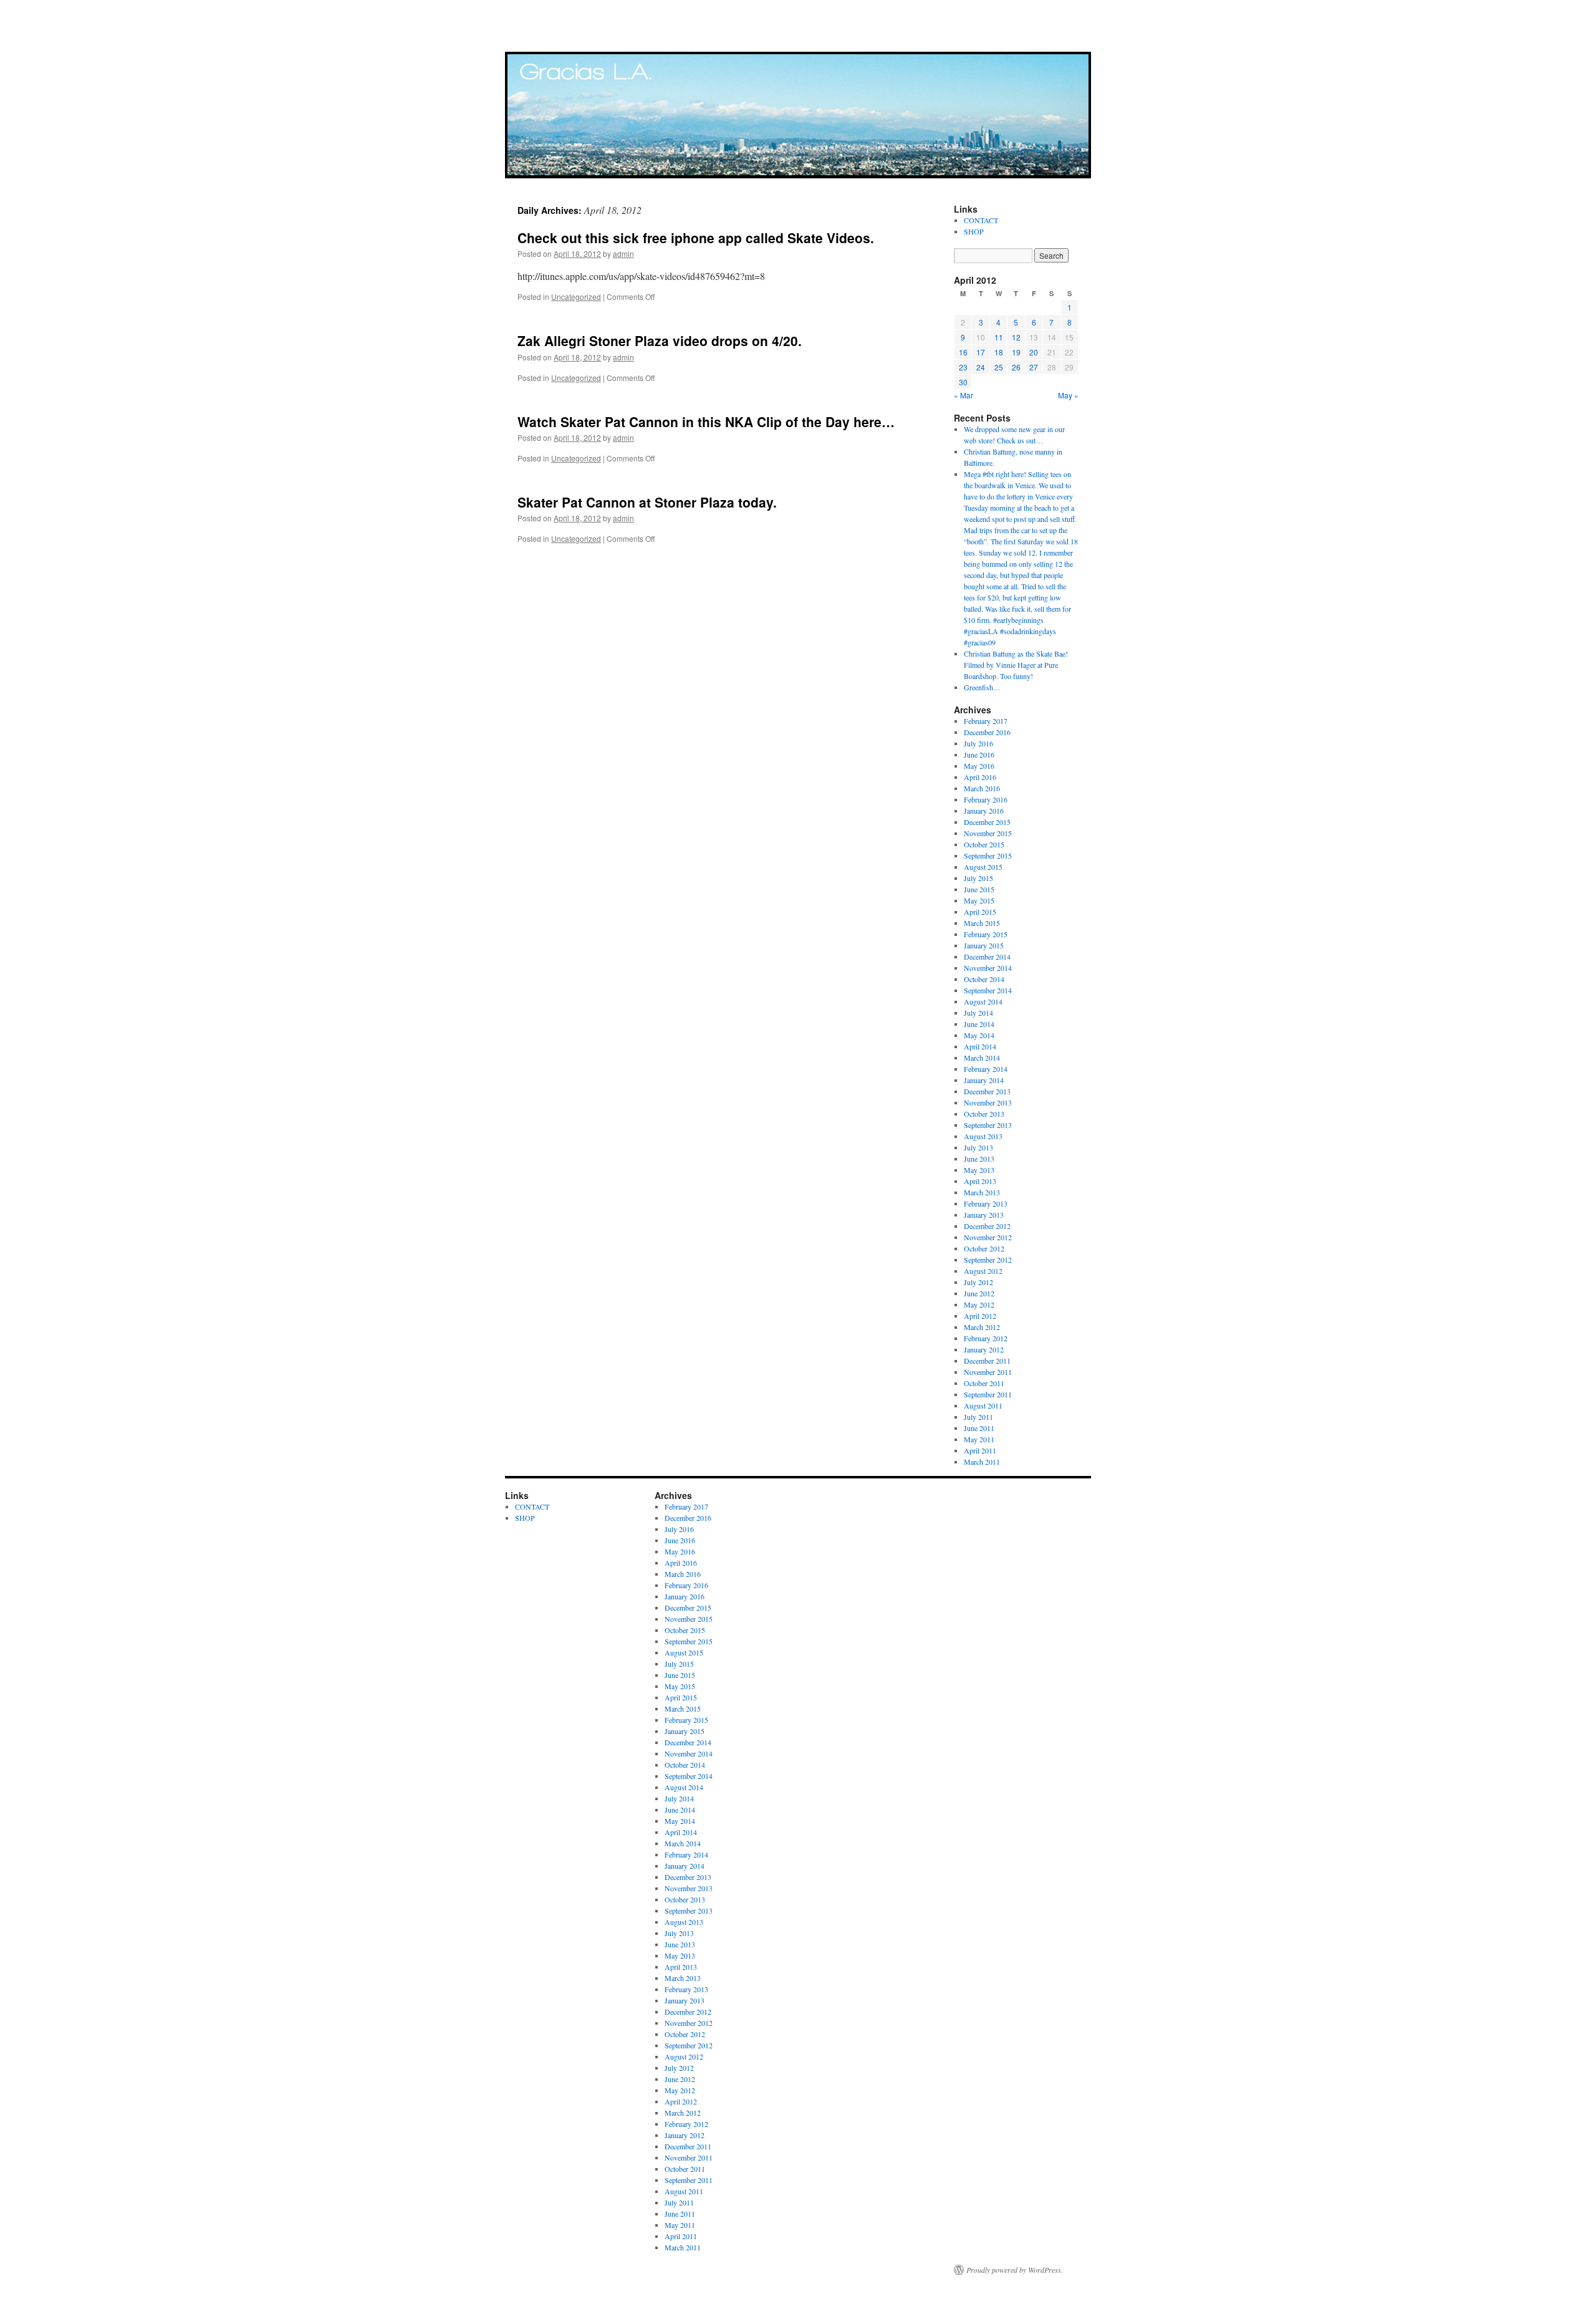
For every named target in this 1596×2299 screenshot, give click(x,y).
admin (623, 253)
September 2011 (988, 1394)
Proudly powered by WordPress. (1015, 2270)
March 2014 (982, 1058)
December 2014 (987, 957)
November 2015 (988, 833)
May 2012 (979, 1304)
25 (999, 367)
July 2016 (978, 743)
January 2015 (984, 945)
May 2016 (979, 766)
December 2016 (987, 732)
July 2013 (978, 1147)
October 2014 (984, 979)
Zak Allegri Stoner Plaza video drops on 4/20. (660, 340)
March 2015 (982, 923)
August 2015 (983, 867)
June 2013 (979, 1159)
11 (999, 337)
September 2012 (988, 1260)
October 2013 (984, 1114)
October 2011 (984, 1383)
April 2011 (980, 1450)
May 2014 (979, 1035)
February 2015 (986, 934)
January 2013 (984, 1215)
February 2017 (986, 721)
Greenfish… (982, 687)
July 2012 (978, 1282)
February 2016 (986, 799)
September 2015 (988, 855)
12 (1016, 337)
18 (999, 352)
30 (963, 382)
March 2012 (982, 1327)
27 (1034, 367)
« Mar (964, 395)
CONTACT (981, 220)
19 (1016, 352)
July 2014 (978, 1013)
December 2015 (987, 822)
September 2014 (988, 990)
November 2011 (988, 1372)
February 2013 (986, 1203)
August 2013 (983, 1136)
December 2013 (987, 1091)
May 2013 (979, 1170)
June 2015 (979, 889)
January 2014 (984, 1080)
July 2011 (978, 1417)
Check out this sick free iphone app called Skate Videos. (696, 238)
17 (981, 352)
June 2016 (979, 754)
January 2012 (984, 1349)
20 (1034, 352)
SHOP (974, 231)
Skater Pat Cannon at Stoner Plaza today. (647, 502)
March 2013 (982, 1192)
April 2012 (980, 1316)
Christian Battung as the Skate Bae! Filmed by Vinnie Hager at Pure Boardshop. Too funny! (1016, 665)
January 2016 (984, 811)
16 (963, 352)
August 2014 (983, 1001)
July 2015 (978, 878)
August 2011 (983, 1405)
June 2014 (979, 1024)
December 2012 (987, 1226)
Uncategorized (576, 296)
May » (1068, 395)
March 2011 (982, 1462)
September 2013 (988, 1125)
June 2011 (979, 1428)
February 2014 (986, 1069)
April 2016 (980, 777)
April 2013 (980, 1181)
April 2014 (980, 1046)
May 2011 (979, 1439)
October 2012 (984, 1248)
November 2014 (988, 968)
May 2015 (979, 900)
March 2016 (982, 788)
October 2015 (984, 844)
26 (1016, 367)
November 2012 (988, 1237)
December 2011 (987, 1361)
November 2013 (988, 1102)
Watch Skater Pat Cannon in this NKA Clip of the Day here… (706, 422)
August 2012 (983, 1271)
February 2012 (986, 1338)
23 (963, 367)
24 (981, 367)
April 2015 (980, 912)
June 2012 (979, 1293)
